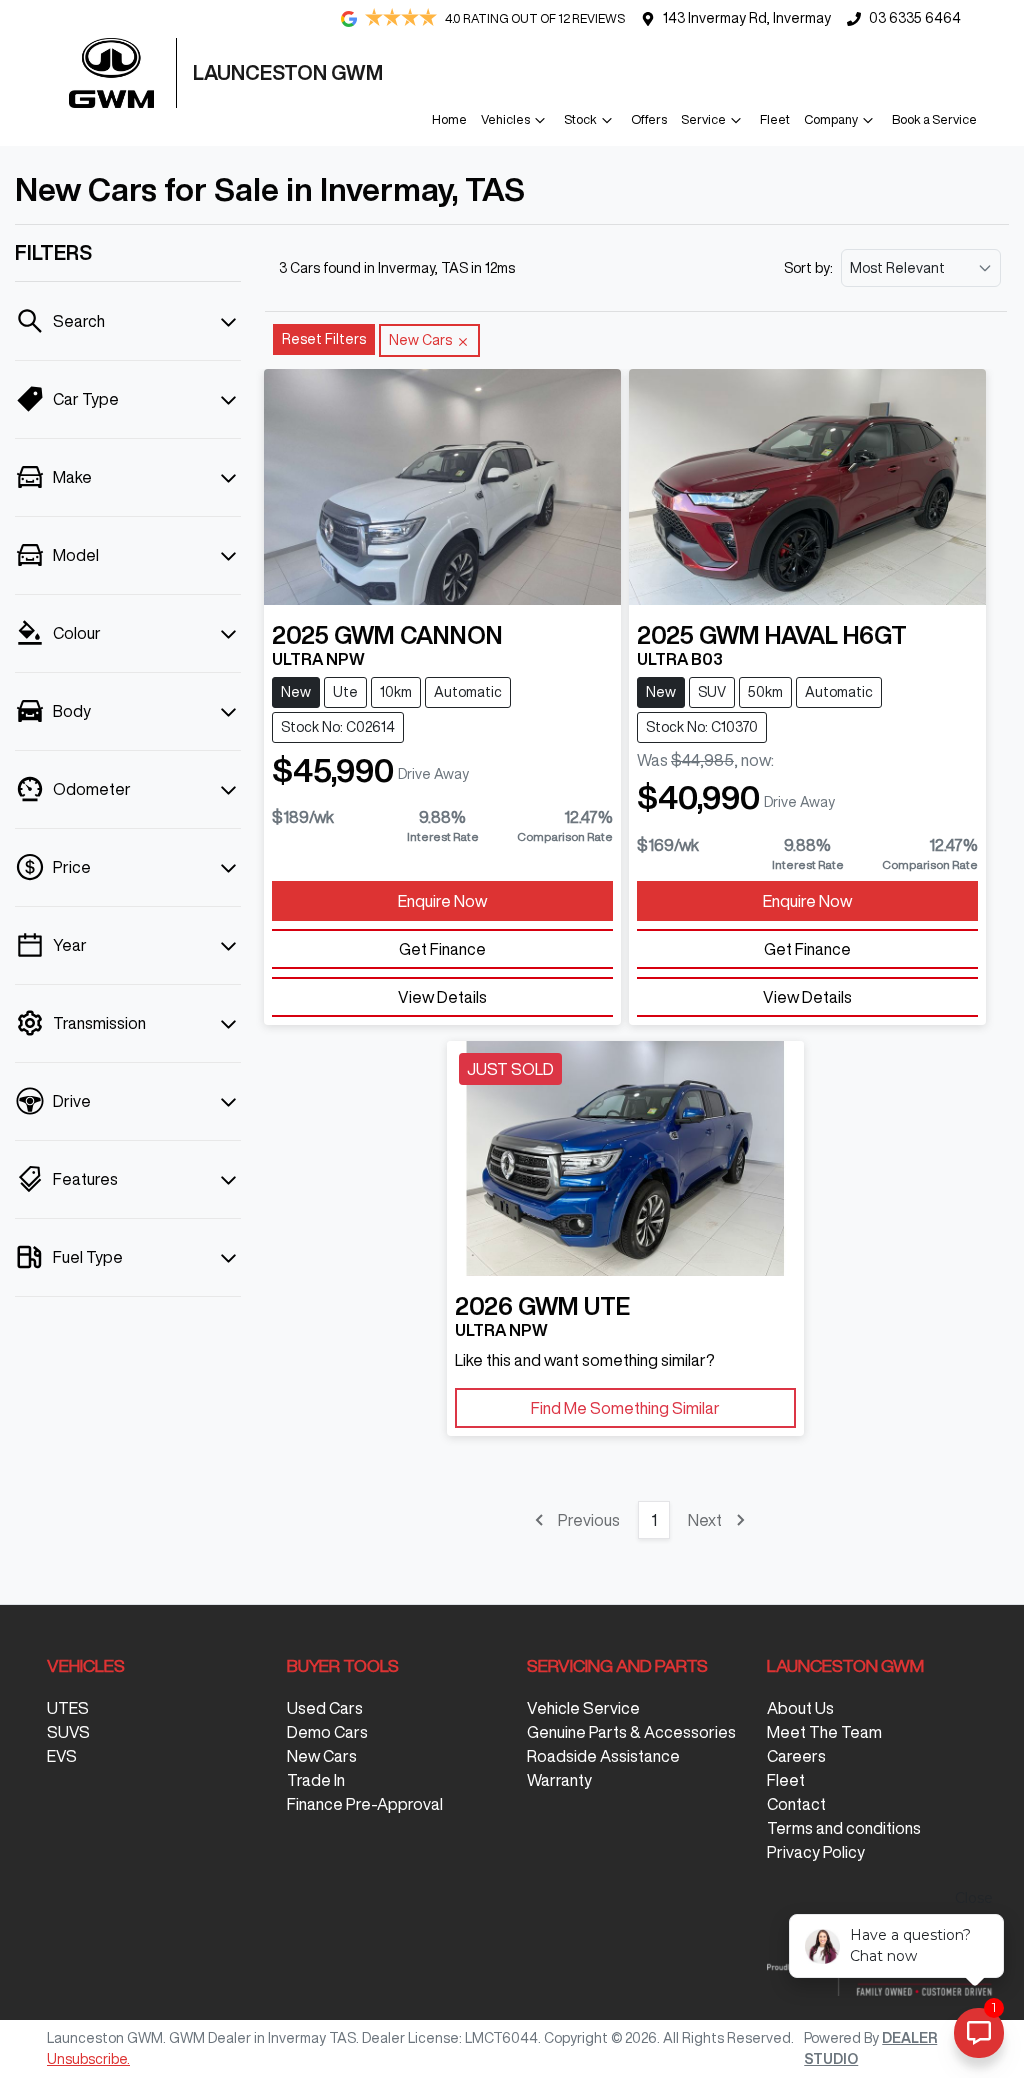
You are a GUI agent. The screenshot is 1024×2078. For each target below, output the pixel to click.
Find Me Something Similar (625, 1408)
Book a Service (934, 119)
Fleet (775, 119)
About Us (800, 1708)
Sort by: (808, 268)
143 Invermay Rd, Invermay (747, 18)
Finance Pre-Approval (365, 1804)
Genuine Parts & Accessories (631, 1732)
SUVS (68, 1732)
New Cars (322, 1756)
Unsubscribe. (88, 2059)
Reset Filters (324, 339)
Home (449, 119)
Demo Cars (327, 1732)
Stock (580, 119)
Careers (796, 1756)
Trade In (316, 1780)
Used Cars (325, 1708)
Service (703, 119)
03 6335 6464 (915, 18)
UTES (68, 1708)
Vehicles (505, 119)
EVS (62, 1756)
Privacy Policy (816, 1852)
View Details (442, 997)
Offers (649, 119)
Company (831, 119)
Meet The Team (824, 1732)
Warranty (559, 1780)
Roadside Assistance (603, 1756)
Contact (796, 1804)
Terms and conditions (844, 1828)
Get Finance (442, 949)
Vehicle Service (583, 1708)
